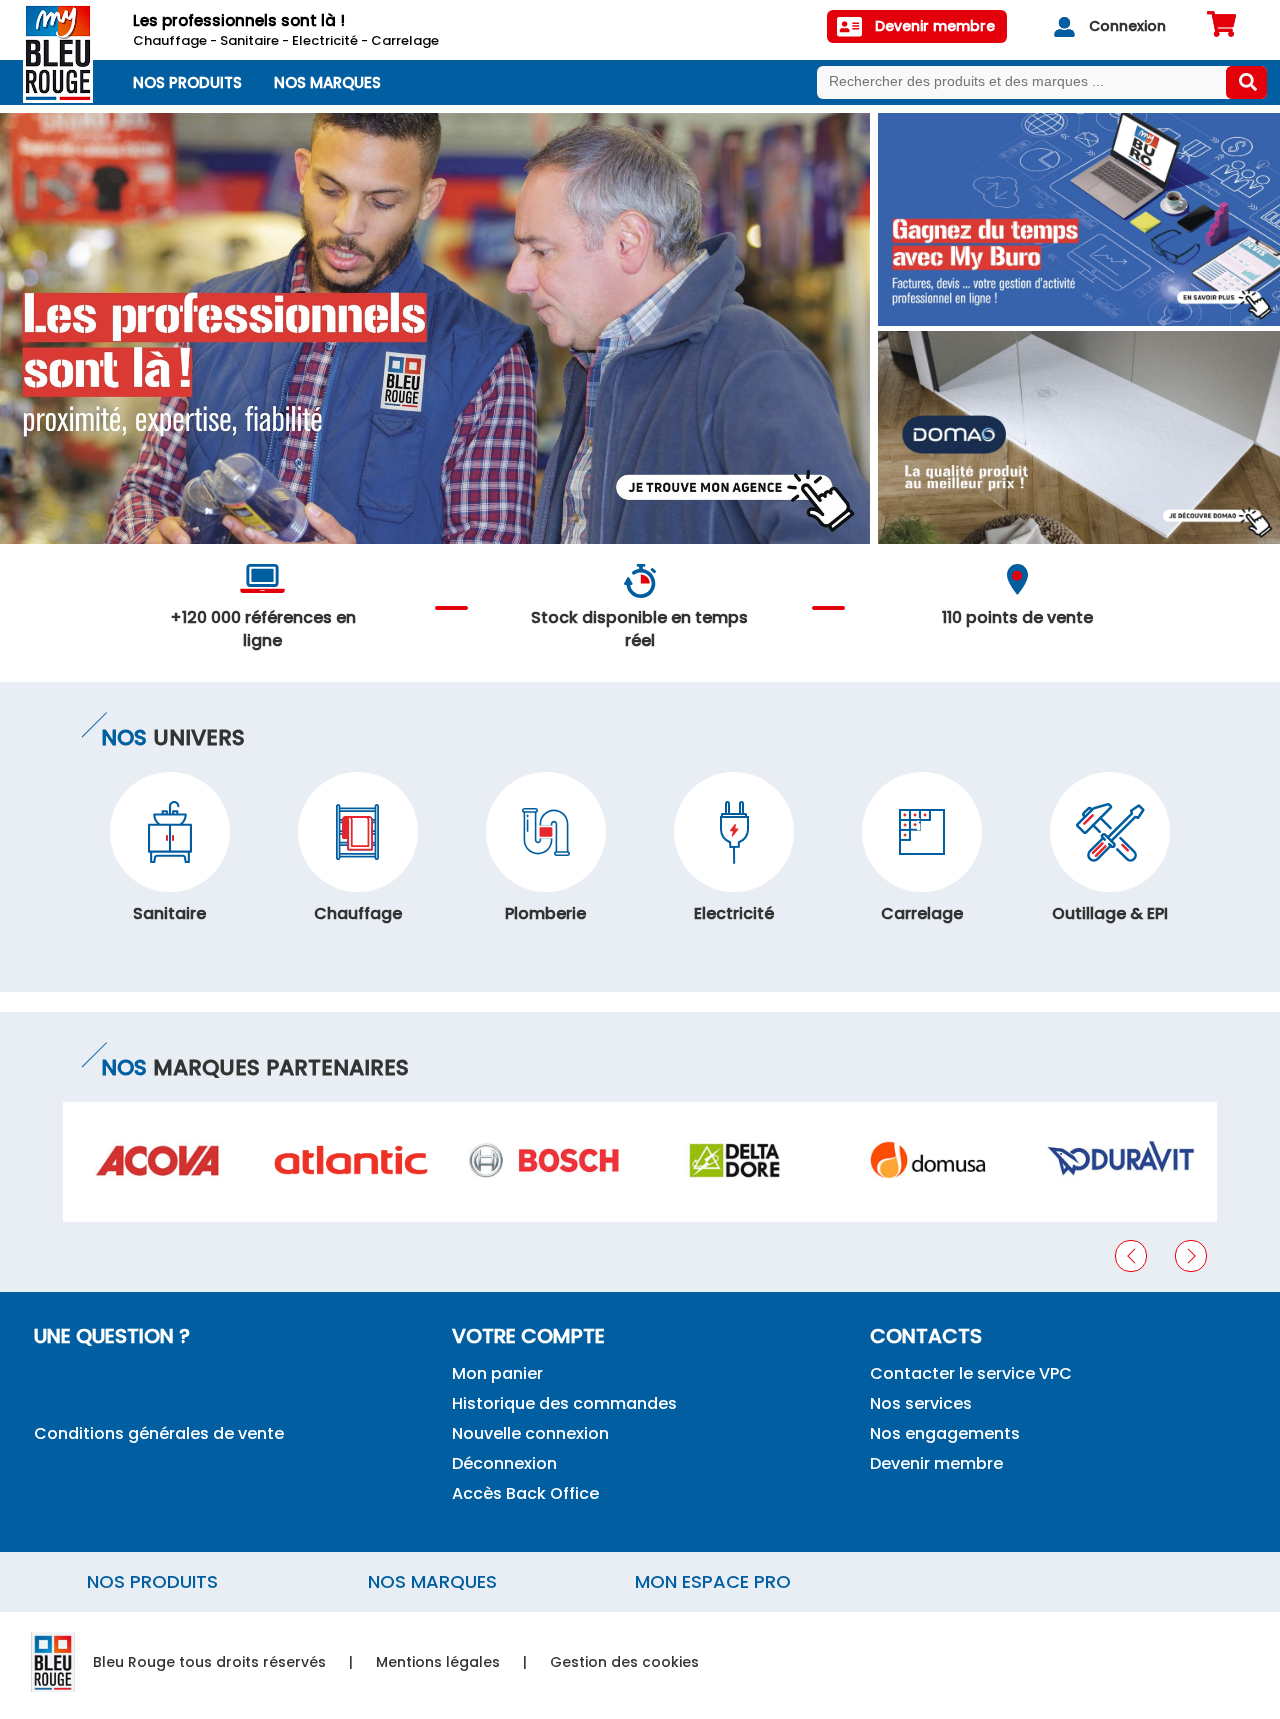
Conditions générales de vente (159, 1433)
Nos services (921, 1403)
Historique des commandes (564, 1403)
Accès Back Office (525, 1493)
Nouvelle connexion (530, 1433)
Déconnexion (504, 1463)
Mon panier (497, 1373)
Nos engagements (945, 1433)
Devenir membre (936, 1463)
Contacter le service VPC (971, 1373)
